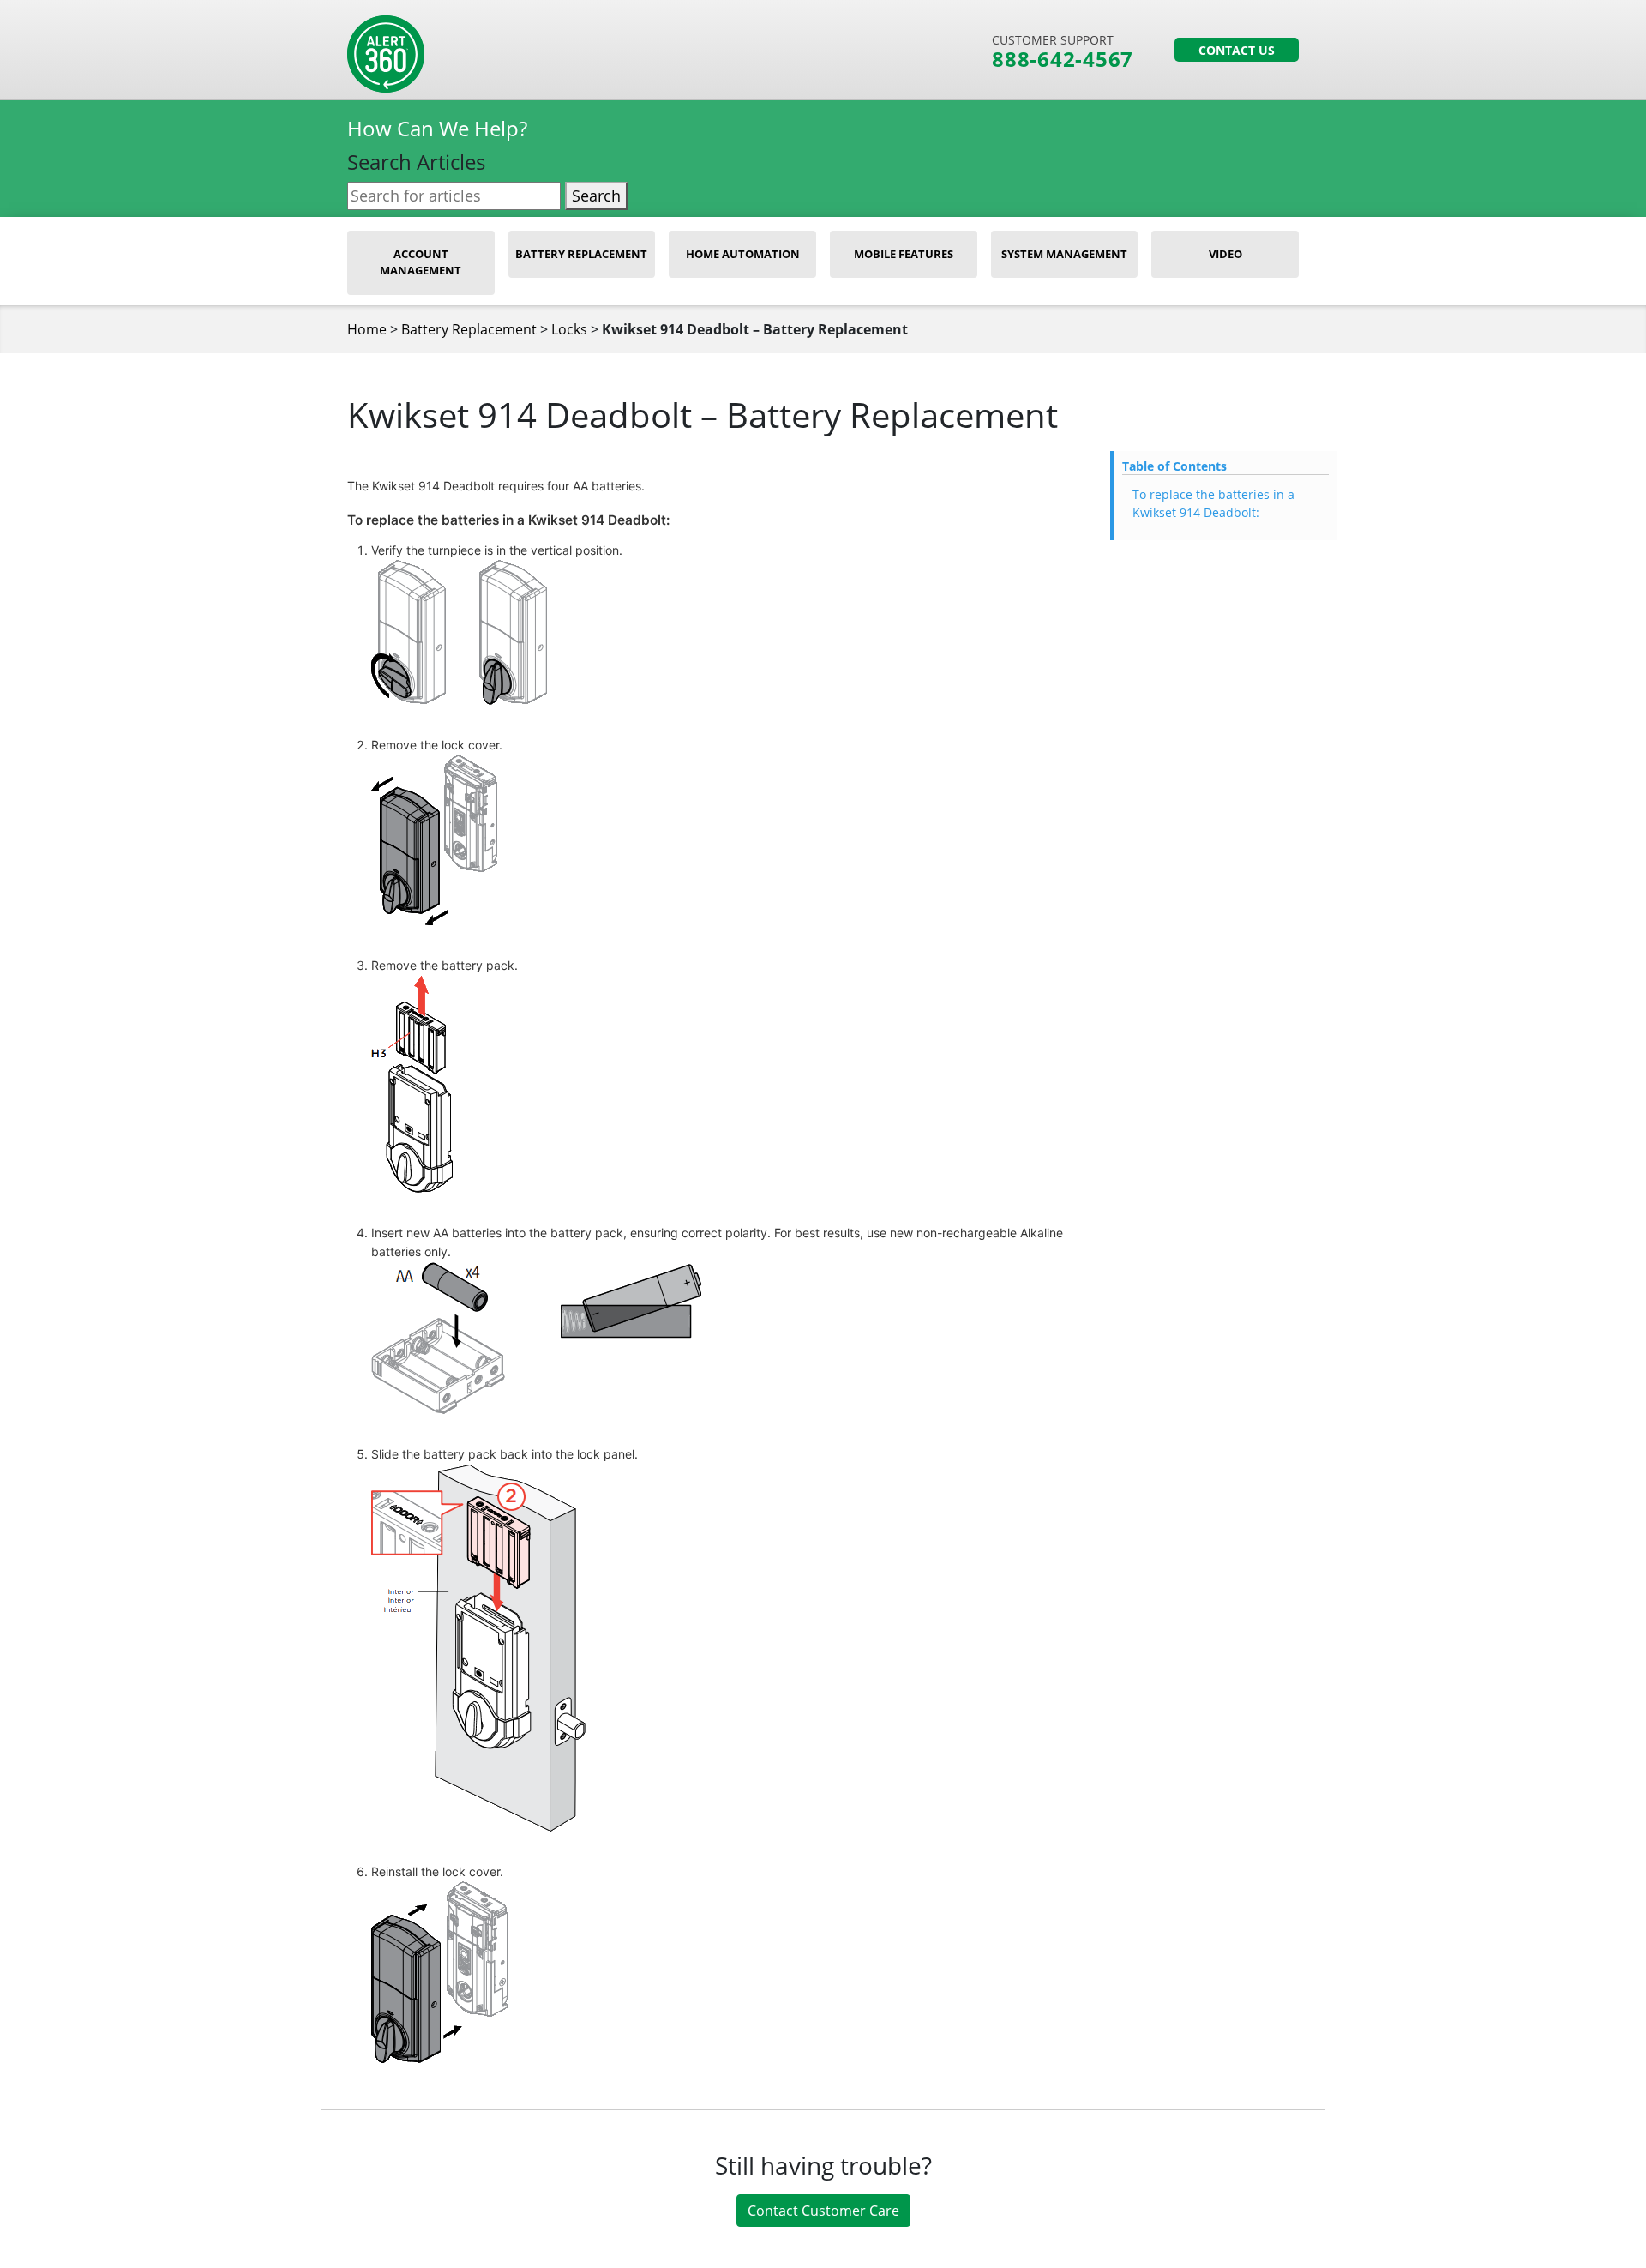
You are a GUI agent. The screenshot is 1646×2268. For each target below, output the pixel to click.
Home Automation (743, 254)
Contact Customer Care (823, 2211)
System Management (1064, 254)
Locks (569, 329)
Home (367, 329)
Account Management (421, 262)
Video (1225, 254)
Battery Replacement (581, 254)
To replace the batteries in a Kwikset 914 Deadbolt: (1213, 503)
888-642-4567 (1063, 59)
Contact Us (1237, 50)
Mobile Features (904, 254)
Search (596, 196)
